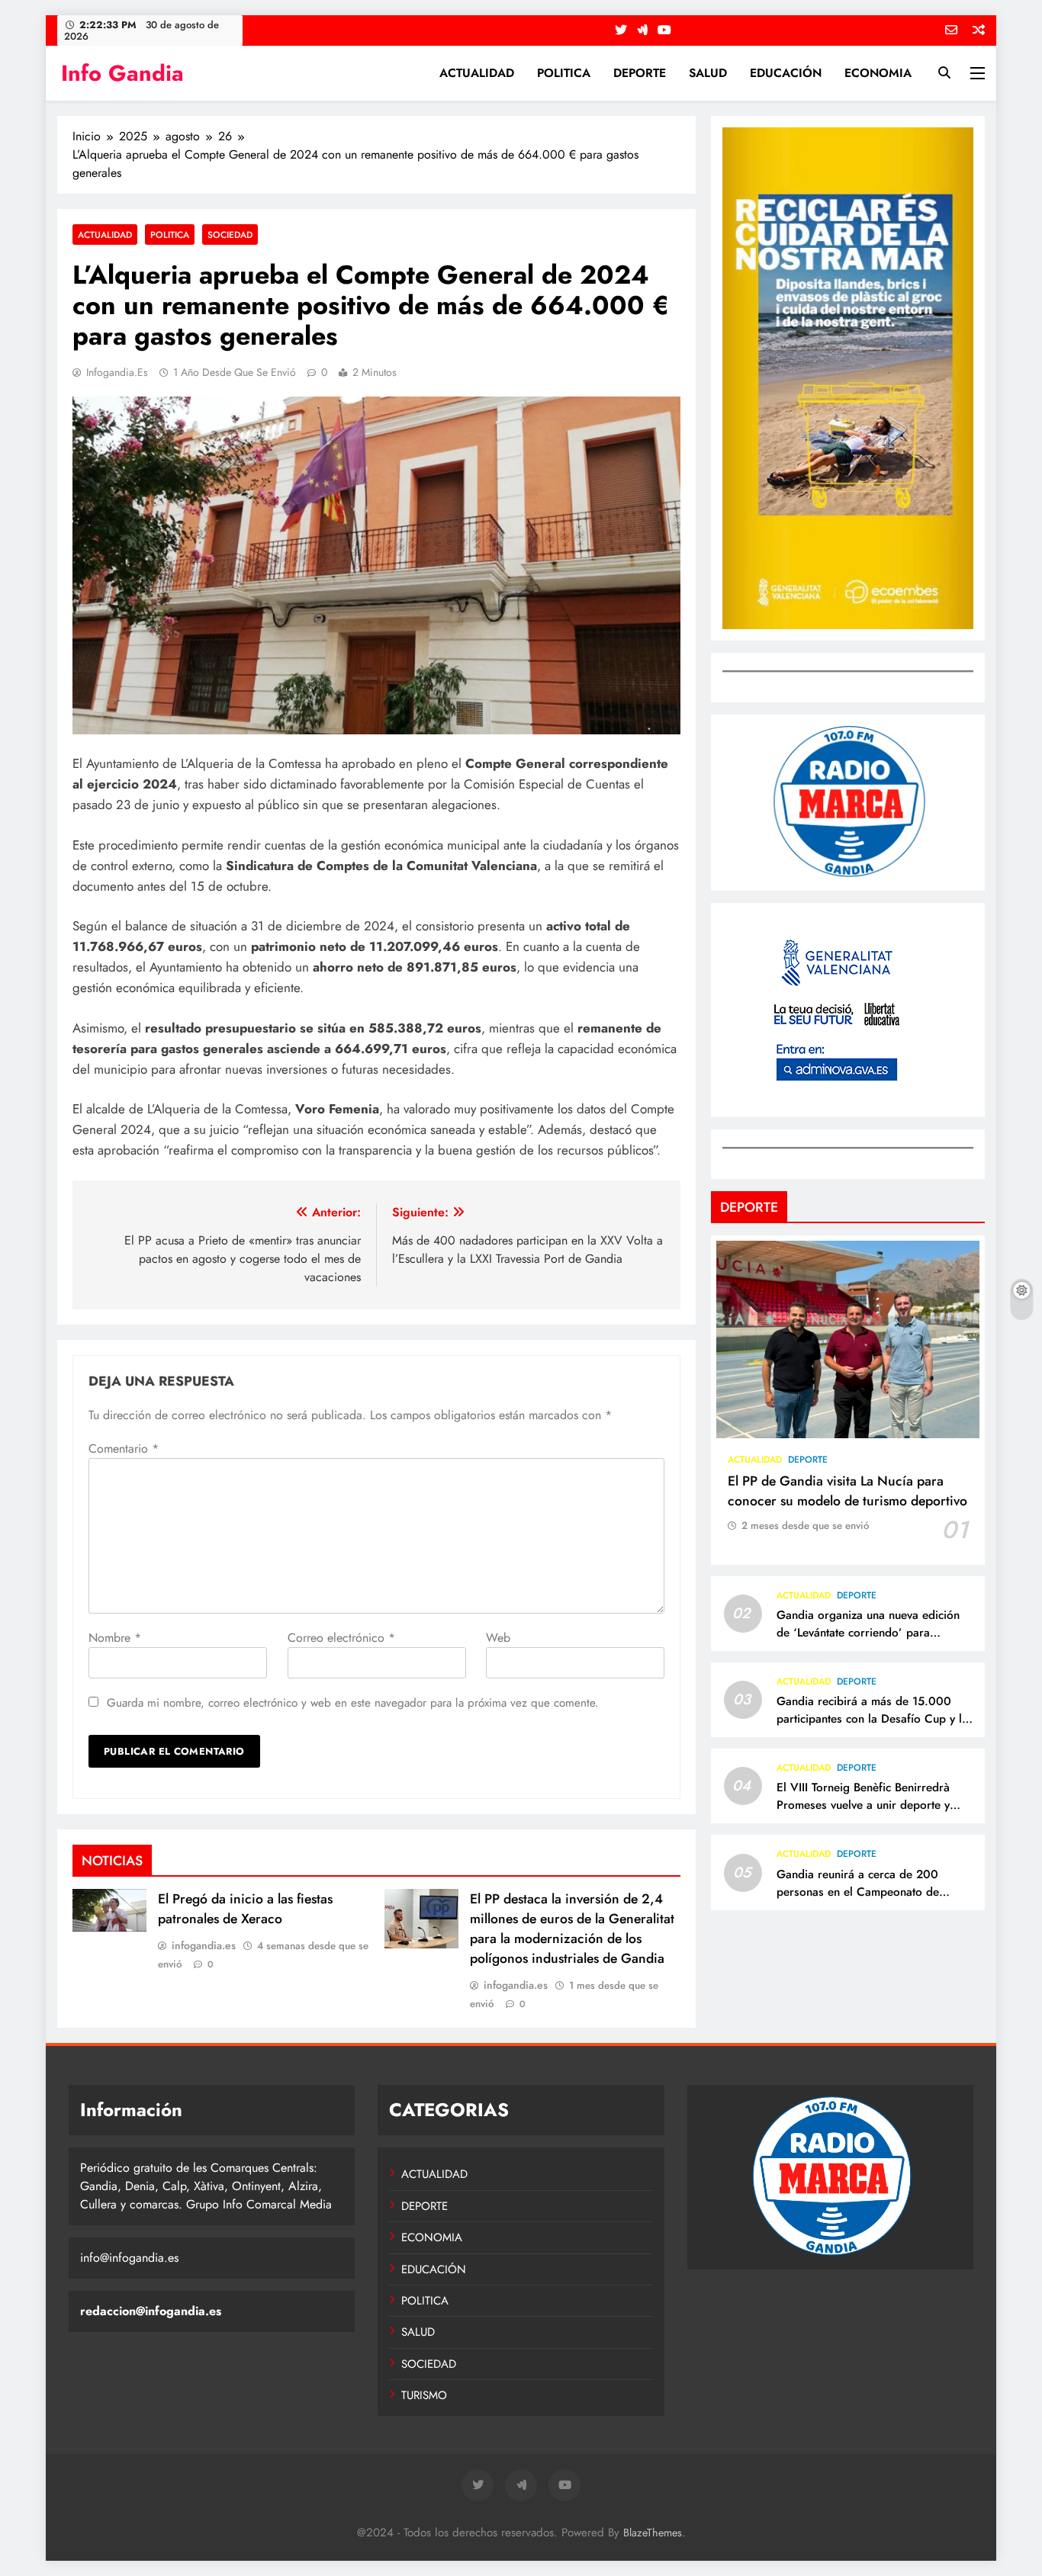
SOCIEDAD (230, 234)
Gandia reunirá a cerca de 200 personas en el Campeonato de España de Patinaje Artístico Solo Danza (863, 1901)
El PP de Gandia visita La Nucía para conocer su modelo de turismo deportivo (847, 1491)
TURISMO (424, 2395)
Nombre (115, 1638)
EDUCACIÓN (786, 73)
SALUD (708, 73)
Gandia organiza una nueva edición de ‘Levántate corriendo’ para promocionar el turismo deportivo (868, 1633)
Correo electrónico (341, 1638)
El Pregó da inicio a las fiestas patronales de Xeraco (245, 1909)
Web (498, 1638)
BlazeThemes (653, 2533)
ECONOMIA (878, 73)
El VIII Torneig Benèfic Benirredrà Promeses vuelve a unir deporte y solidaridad (863, 1805)
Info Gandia (122, 73)
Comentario (124, 1449)
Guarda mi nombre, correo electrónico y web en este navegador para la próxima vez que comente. (353, 1703)
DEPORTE (640, 73)
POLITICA (564, 73)
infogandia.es (117, 372)
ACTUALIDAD (477, 73)
